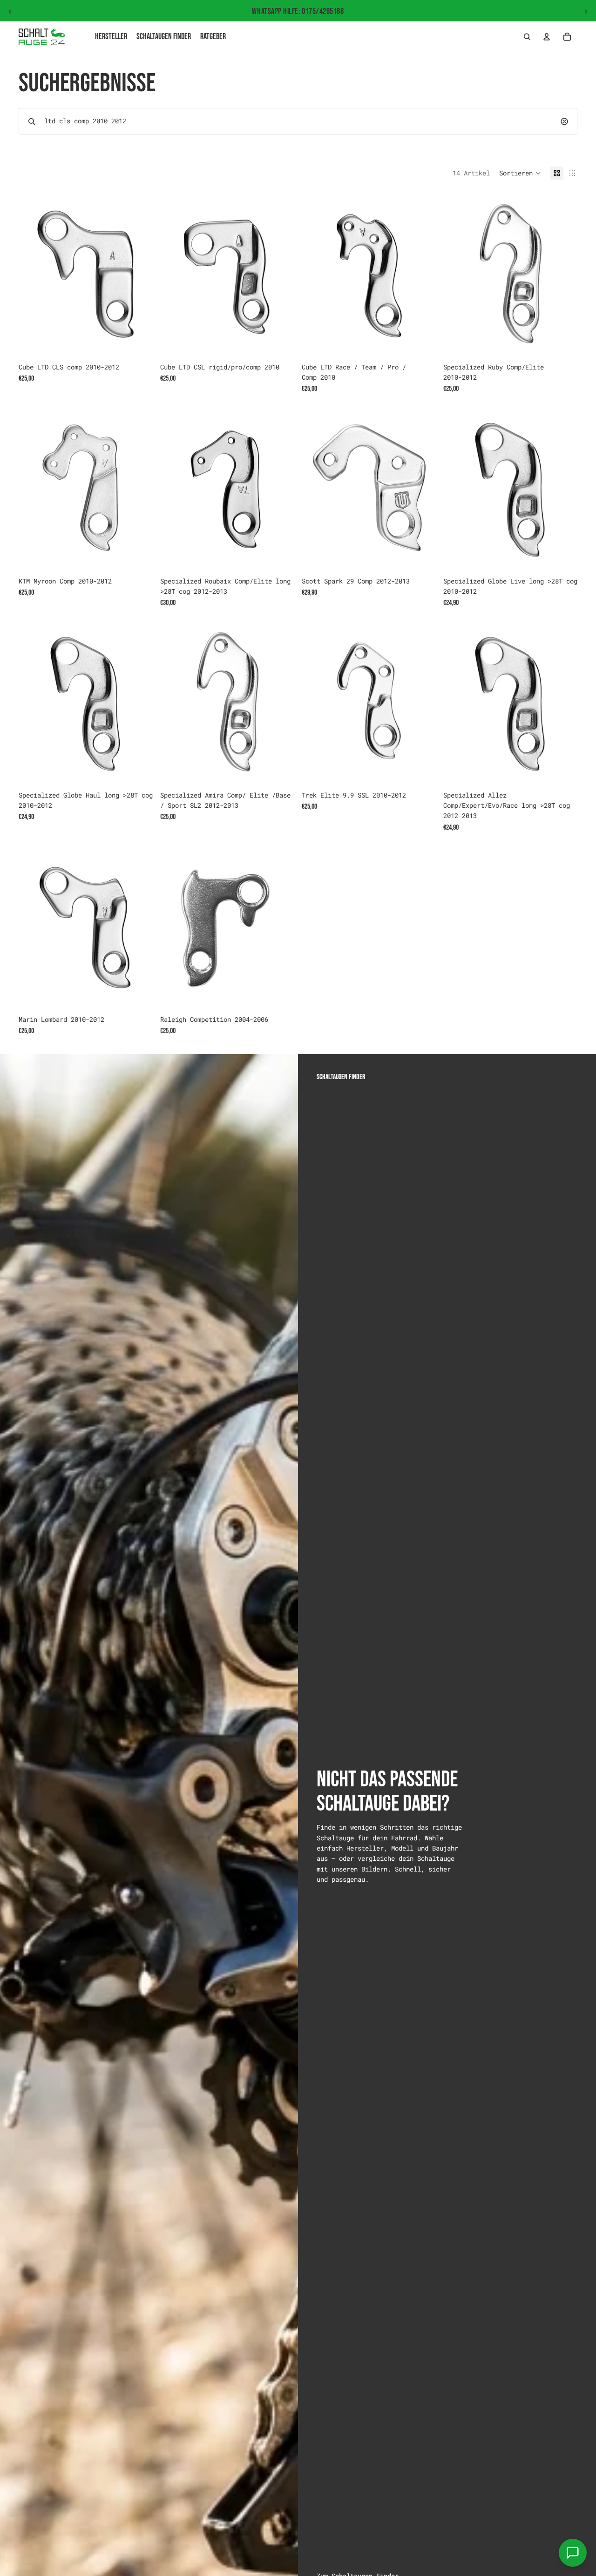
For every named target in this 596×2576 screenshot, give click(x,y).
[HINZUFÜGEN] (138, 344)
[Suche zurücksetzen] (564, 121)
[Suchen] (527, 37)
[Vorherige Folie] (10, 12)
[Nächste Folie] (586, 12)
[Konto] (547, 37)
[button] (520, 173)
